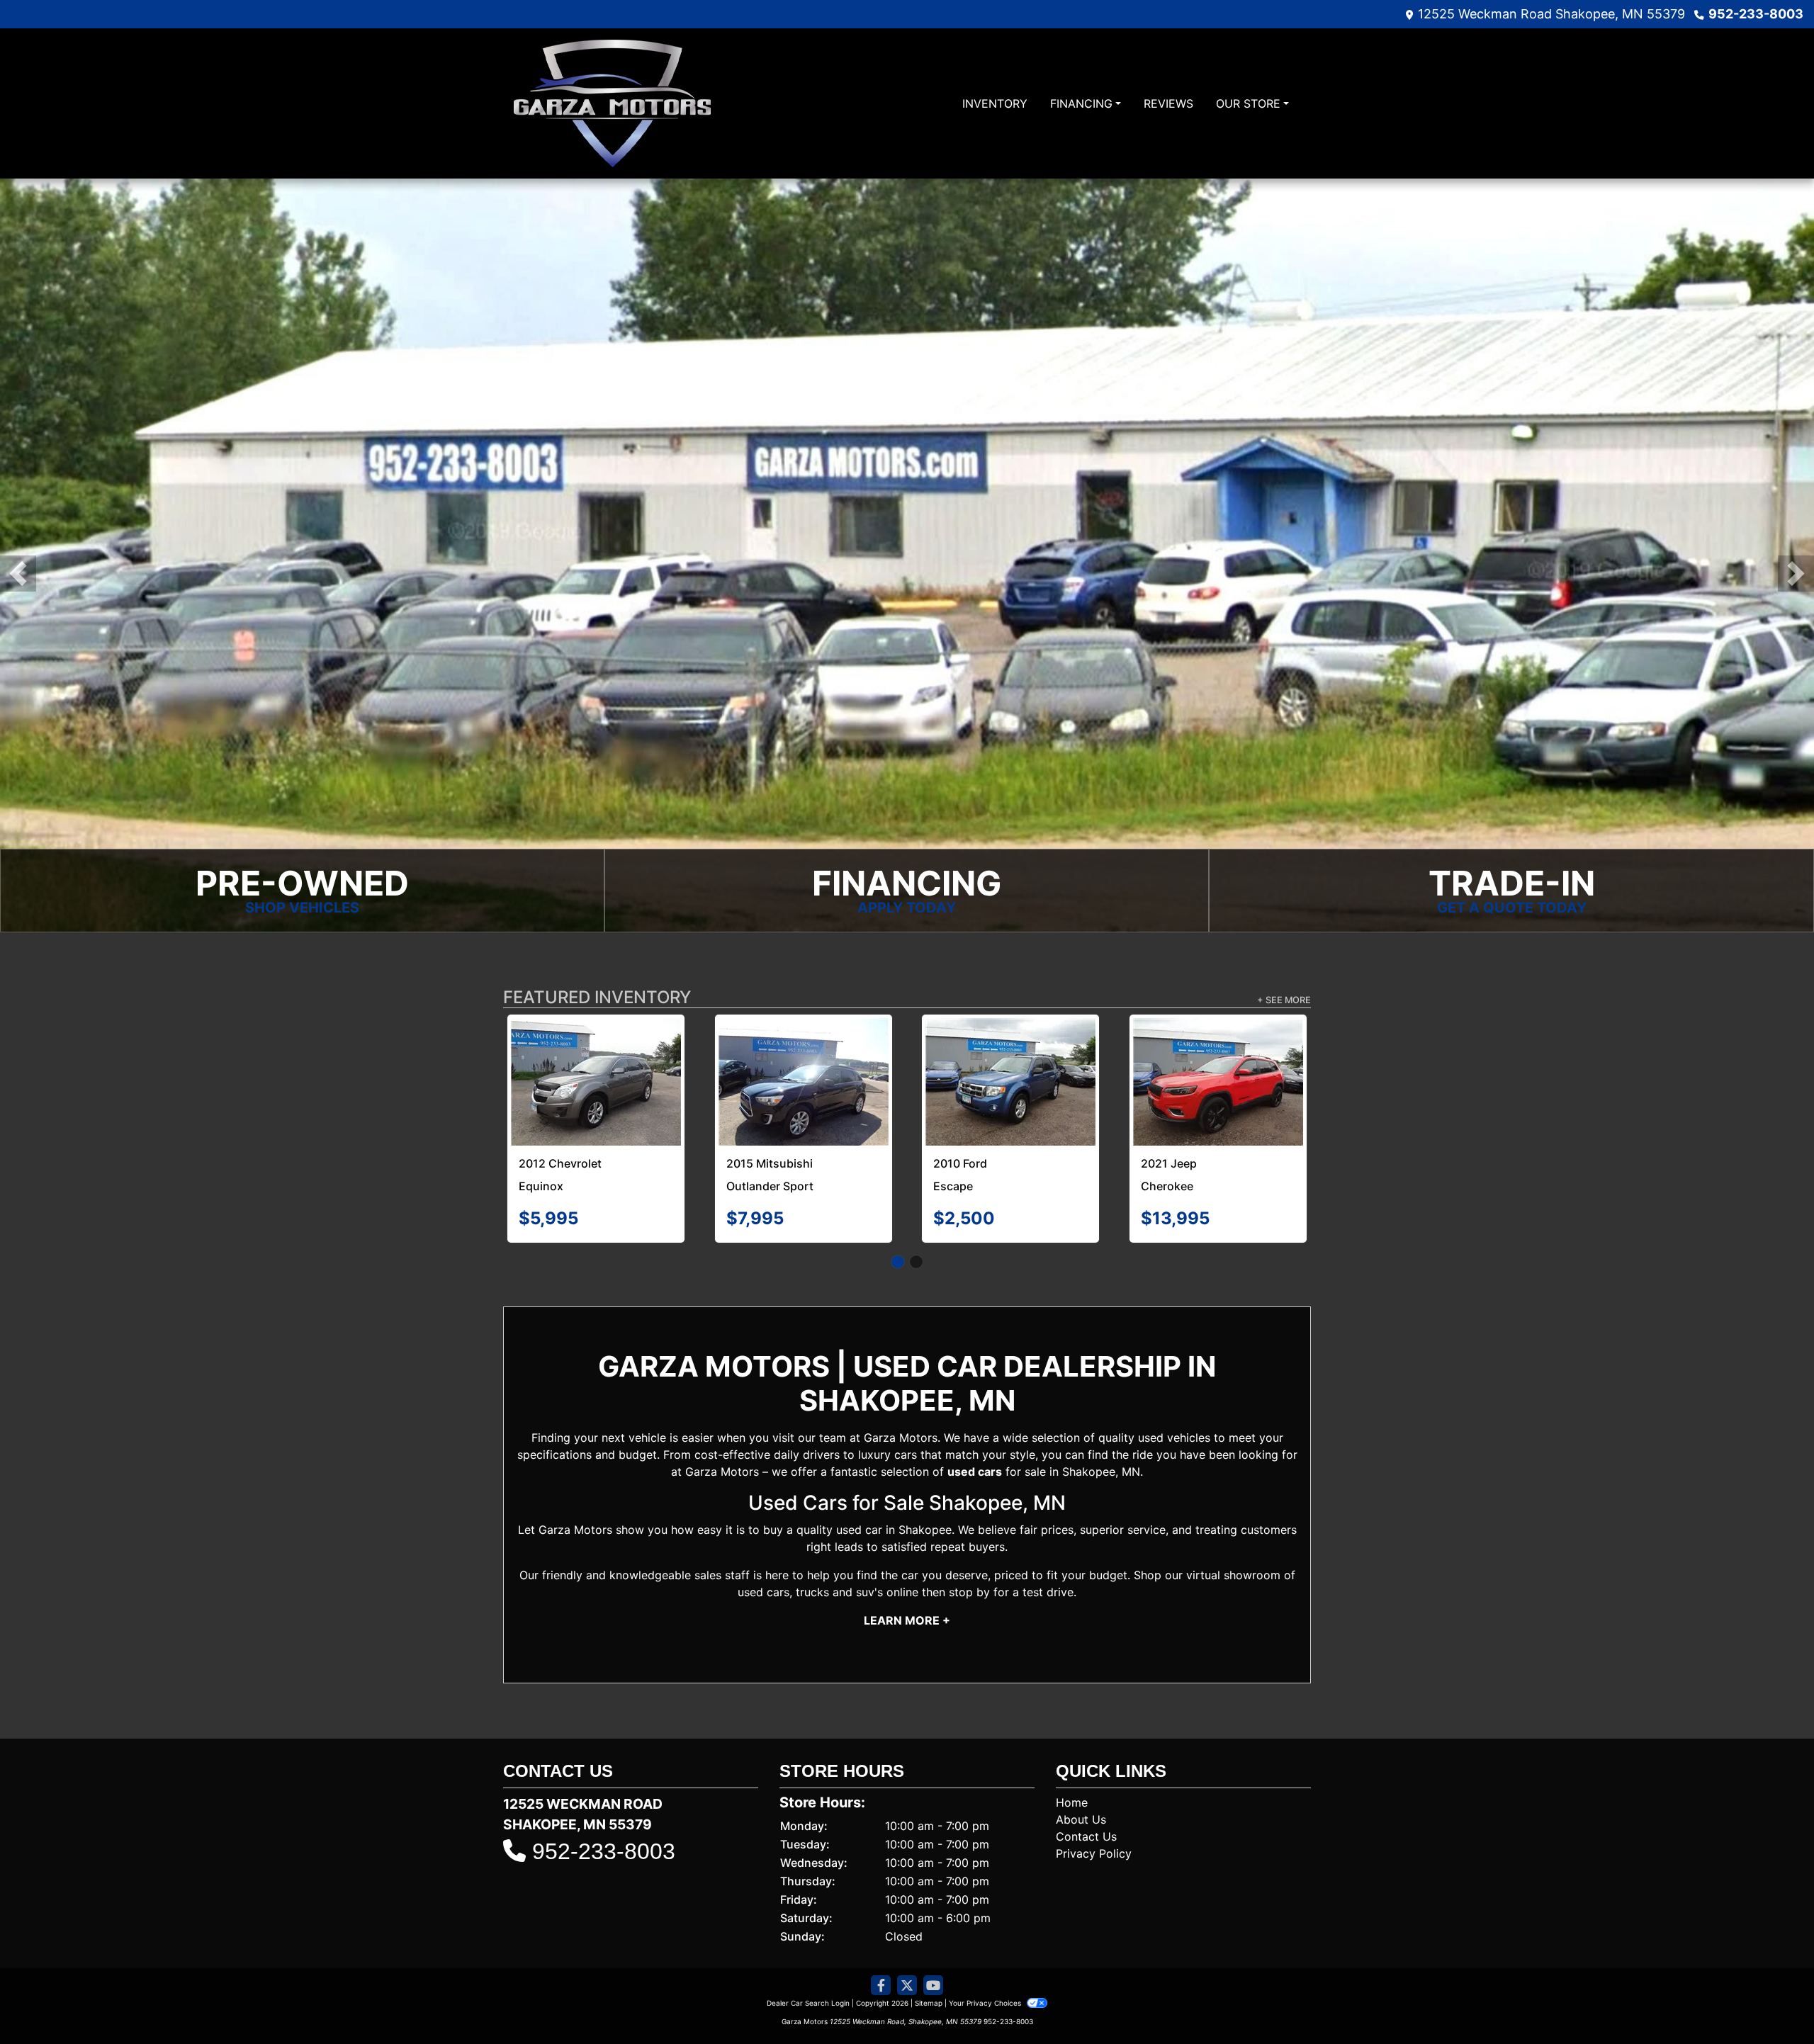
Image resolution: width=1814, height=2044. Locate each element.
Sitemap (929, 2003)
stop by (969, 1592)
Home (1072, 1802)
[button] (18, 574)
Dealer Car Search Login (808, 2003)
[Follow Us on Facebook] (881, 1986)
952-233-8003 (1756, 14)
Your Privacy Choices (986, 2003)
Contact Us (1086, 1836)
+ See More (1284, 1000)
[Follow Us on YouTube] (933, 1986)
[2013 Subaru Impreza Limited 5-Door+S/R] (1011, 1050)
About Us (1081, 1819)
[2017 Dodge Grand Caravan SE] (1218, 1055)
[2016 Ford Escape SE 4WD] (804, 1082)
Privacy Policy (1094, 1853)
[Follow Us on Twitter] (907, 1986)
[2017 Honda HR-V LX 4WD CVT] (596, 1082)
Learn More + (907, 1620)
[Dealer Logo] (612, 103)
